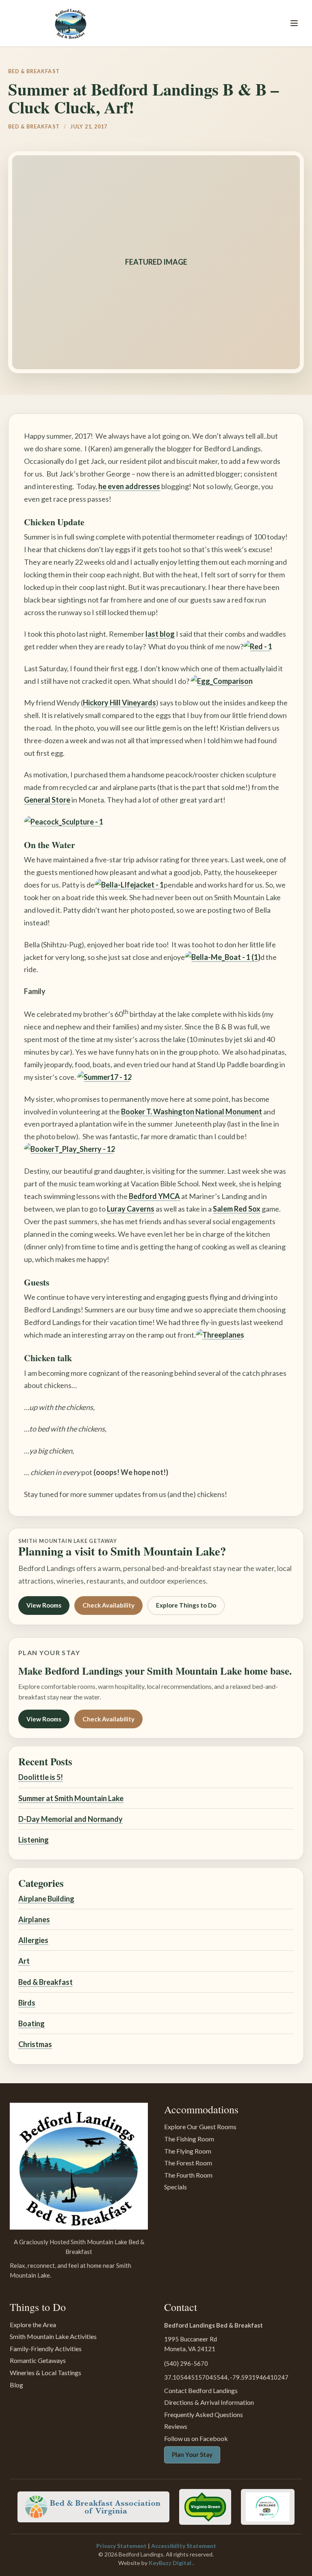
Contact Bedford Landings (201, 2390)
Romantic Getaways (38, 2360)
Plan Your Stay (192, 2454)
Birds (27, 2003)
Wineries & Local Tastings (45, 2373)
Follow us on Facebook (196, 2438)
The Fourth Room (188, 2175)
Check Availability (108, 1605)
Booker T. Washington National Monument (192, 1112)
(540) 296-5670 (186, 2363)
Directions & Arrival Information (209, 2402)
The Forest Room (188, 2163)
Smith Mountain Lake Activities (53, 2336)
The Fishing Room (189, 2139)
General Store (47, 800)
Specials (175, 2187)
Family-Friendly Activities (46, 2349)
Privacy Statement (122, 2546)
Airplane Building (46, 1899)
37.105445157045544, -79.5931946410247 (226, 2377)
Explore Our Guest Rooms (200, 2127)
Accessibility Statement (184, 2546)
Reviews (176, 2426)
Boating (31, 2023)
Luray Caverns (131, 1209)
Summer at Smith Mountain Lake (71, 1798)
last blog (160, 634)
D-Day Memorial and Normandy (70, 1819)
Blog (16, 2385)
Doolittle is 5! (41, 1777)
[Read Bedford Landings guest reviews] (268, 2507)
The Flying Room (188, 2151)
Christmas (35, 2044)
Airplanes (34, 1919)
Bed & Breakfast (45, 1982)
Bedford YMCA (154, 1196)
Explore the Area (33, 2325)
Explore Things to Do (186, 1605)
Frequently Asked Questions (204, 2414)
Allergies (33, 1940)
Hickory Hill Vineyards (119, 703)
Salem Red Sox (237, 1209)
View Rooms (44, 1605)
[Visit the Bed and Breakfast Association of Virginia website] (93, 2507)
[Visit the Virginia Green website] (205, 2507)
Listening (34, 1840)
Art (24, 1961)
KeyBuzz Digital (171, 2563)
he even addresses (129, 486)
